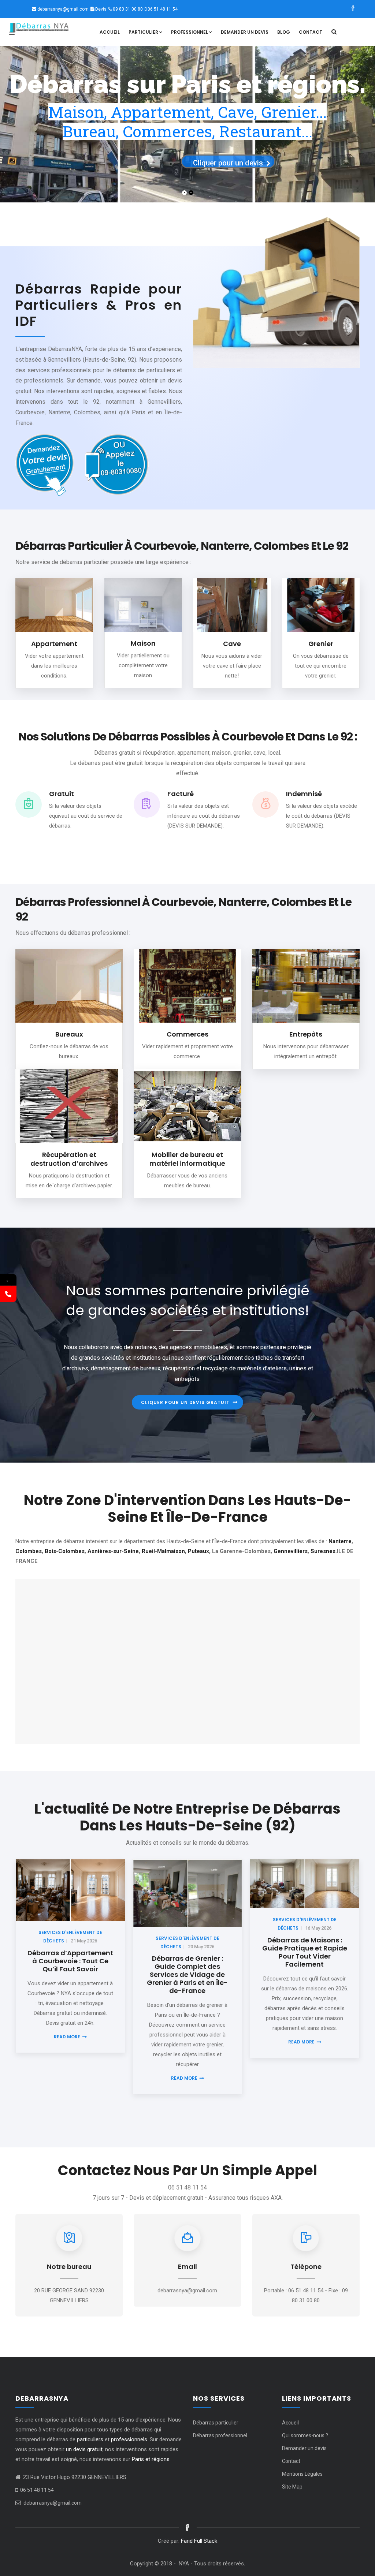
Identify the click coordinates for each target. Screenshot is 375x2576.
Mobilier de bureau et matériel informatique (187, 1159)
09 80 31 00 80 (128, 9)
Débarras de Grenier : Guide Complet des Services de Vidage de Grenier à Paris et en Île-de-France (187, 1974)
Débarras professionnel (220, 2435)
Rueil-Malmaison (163, 1551)
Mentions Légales (302, 2474)
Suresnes (323, 1551)
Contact (311, 32)
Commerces (187, 1034)
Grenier (321, 644)
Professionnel (190, 32)
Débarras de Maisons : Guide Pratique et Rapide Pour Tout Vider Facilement (305, 1952)
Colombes (29, 1551)
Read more (67, 2037)
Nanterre (340, 1541)
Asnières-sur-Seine (113, 1551)
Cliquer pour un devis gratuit (185, 1402)
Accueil (110, 32)
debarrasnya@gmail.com (63, 9)
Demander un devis (245, 32)
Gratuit (62, 794)
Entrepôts (306, 1034)
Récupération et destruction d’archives (69, 1159)
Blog (284, 32)
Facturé (181, 794)
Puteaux (198, 1551)
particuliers (90, 2439)
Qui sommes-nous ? (305, 2435)
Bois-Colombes (65, 1551)
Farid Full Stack (199, 2541)
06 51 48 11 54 (163, 9)
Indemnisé (304, 794)
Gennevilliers (291, 1551)
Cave (232, 644)
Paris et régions (151, 2459)
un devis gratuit (84, 2449)
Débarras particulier (216, 2423)
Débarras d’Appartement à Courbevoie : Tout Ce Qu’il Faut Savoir (70, 1961)
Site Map (292, 2487)
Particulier (143, 32)
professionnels (129, 2439)
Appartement (54, 644)
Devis (101, 9)
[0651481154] (8, 1294)
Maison (143, 643)
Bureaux (69, 1034)
